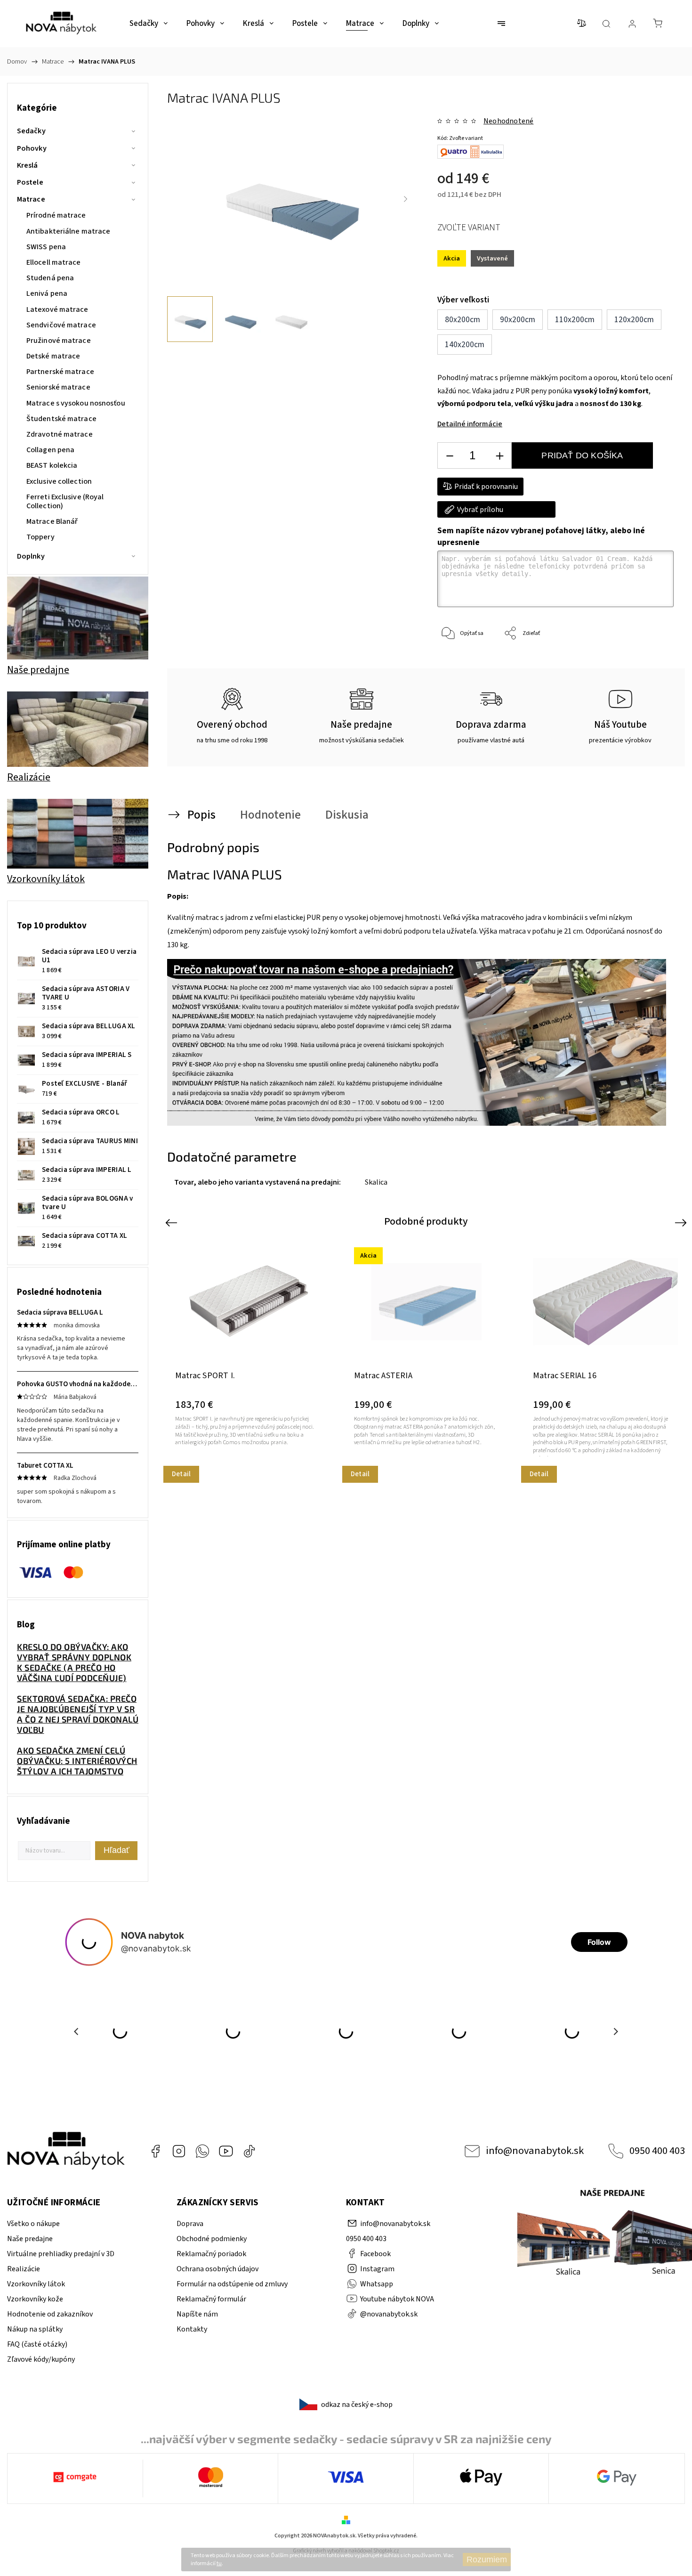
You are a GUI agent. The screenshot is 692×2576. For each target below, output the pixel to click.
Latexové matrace (57, 309)
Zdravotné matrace (60, 434)
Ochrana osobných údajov (217, 2269)
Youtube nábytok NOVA (226, 2151)
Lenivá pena (47, 293)
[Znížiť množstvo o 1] (450, 456)
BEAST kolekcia (52, 465)
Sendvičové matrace (61, 325)
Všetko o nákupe (33, 2224)
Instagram (179, 2151)
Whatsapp (202, 2151)
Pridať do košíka (582, 455)
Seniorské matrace (58, 387)
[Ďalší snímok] (406, 199)
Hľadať (117, 1850)
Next (682, 1222)
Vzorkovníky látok (36, 2284)
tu (219, 2564)
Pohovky (32, 148)
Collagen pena (50, 450)
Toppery (40, 537)
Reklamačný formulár (211, 2299)
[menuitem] (149, 24)
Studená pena (50, 278)
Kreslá (28, 165)
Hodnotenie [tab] (270, 815)
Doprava (190, 2224)
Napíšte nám (197, 2314)
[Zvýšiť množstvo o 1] (499, 456)
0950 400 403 (657, 2151)
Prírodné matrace (56, 215)
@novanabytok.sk (249, 2151)
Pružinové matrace (59, 341)
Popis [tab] (201, 815)
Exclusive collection (59, 481)
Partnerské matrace (60, 372)
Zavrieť (652, 665)
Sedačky (31, 131)
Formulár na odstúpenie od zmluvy (232, 2284)
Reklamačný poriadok (211, 2254)
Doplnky (31, 556)
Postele (30, 182)
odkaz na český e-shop (357, 2405)
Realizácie (24, 2269)
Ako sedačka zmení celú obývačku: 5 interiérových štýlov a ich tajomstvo (77, 1761)
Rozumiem (487, 2560)
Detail (181, 1474)
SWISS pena (46, 247)
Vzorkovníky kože (35, 2299)
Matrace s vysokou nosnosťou (76, 403)
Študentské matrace (61, 419)
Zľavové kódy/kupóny (41, 2359)
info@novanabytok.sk (535, 2151)
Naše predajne (30, 2239)
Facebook (155, 2151)
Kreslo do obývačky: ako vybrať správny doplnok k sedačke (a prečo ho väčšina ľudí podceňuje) (74, 1662)
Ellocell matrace (54, 262)
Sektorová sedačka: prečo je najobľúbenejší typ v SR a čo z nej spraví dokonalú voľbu (78, 1714)
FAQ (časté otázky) (37, 2344)
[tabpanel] (248, 1360)
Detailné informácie (470, 424)
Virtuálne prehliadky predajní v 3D (61, 2254)
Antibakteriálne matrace (68, 231)
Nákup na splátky (35, 2329)
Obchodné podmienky (212, 2239)
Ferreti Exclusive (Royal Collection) (65, 501)
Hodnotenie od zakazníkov (50, 2314)
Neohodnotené (508, 121)
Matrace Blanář (52, 521)
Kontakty (192, 2329)
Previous (173, 1222)
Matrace (31, 199)
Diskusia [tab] (347, 815)
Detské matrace (53, 356)
